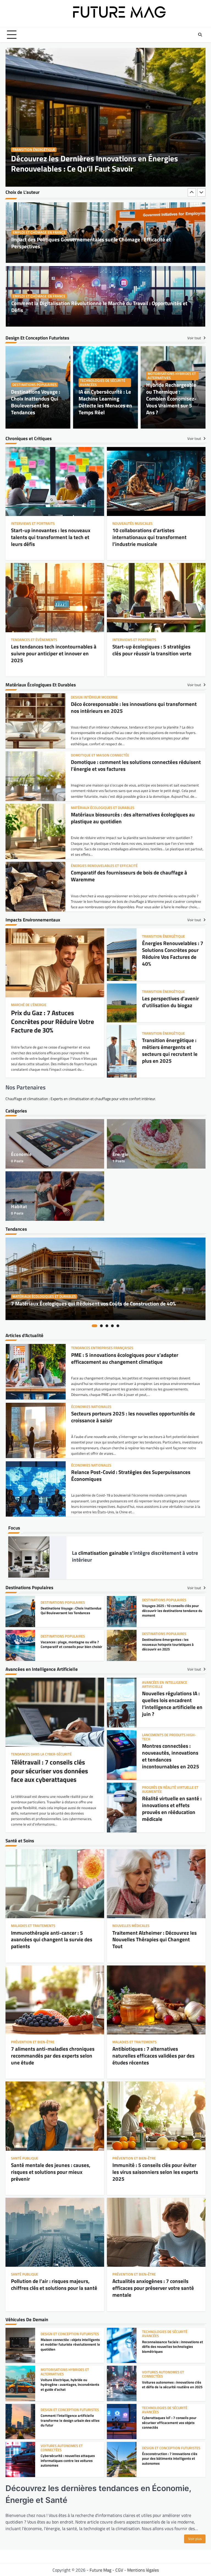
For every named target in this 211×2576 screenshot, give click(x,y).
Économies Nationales (91, 1348)
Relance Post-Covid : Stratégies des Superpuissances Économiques (131, 1358)
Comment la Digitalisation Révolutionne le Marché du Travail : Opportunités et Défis (99, 243)
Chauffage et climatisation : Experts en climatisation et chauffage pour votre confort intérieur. (81, 1099)
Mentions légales (143, 2570)
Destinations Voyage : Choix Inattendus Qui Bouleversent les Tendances (36, 402)
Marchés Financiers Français (97, 1407)
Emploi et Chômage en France (39, 232)
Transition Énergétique (34, 150)
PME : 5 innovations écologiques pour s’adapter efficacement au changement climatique (125, 1476)
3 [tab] (107, 1326)
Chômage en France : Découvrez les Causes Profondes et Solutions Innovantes (99, 310)
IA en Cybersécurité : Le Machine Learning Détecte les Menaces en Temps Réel (105, 402)
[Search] (200, 35)
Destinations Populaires (34, 385)
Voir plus (195, 2539)
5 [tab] (118, 1326)
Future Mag (100, 2570)
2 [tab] (101, 1326)
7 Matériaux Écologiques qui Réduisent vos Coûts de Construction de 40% (93, 1303)
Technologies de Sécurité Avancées (103, 383)
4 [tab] (112, 1326)
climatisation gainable (103, 1553)
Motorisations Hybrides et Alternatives (172, 376)
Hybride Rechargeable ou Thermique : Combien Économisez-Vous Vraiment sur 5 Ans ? (171, 398)
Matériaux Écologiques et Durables (44, 1297)
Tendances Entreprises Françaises (102, 1465)
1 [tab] (95, 1326)
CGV (119, 2570)
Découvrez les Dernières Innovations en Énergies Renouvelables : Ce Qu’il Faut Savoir (95, 164)
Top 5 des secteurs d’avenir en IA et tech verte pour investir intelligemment (129, 1417)
